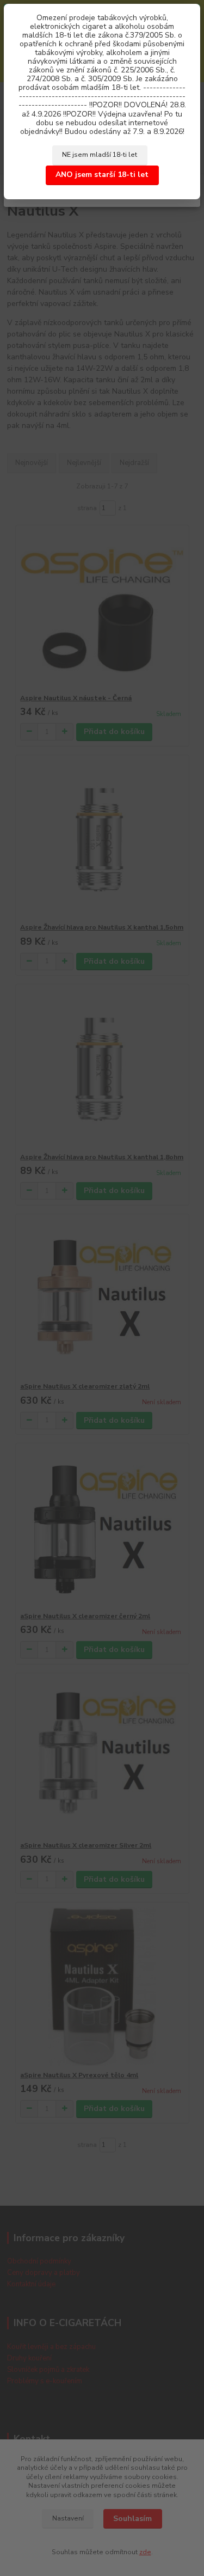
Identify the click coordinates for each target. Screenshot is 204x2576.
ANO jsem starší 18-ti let (102, 175)
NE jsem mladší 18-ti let (100, 155)
